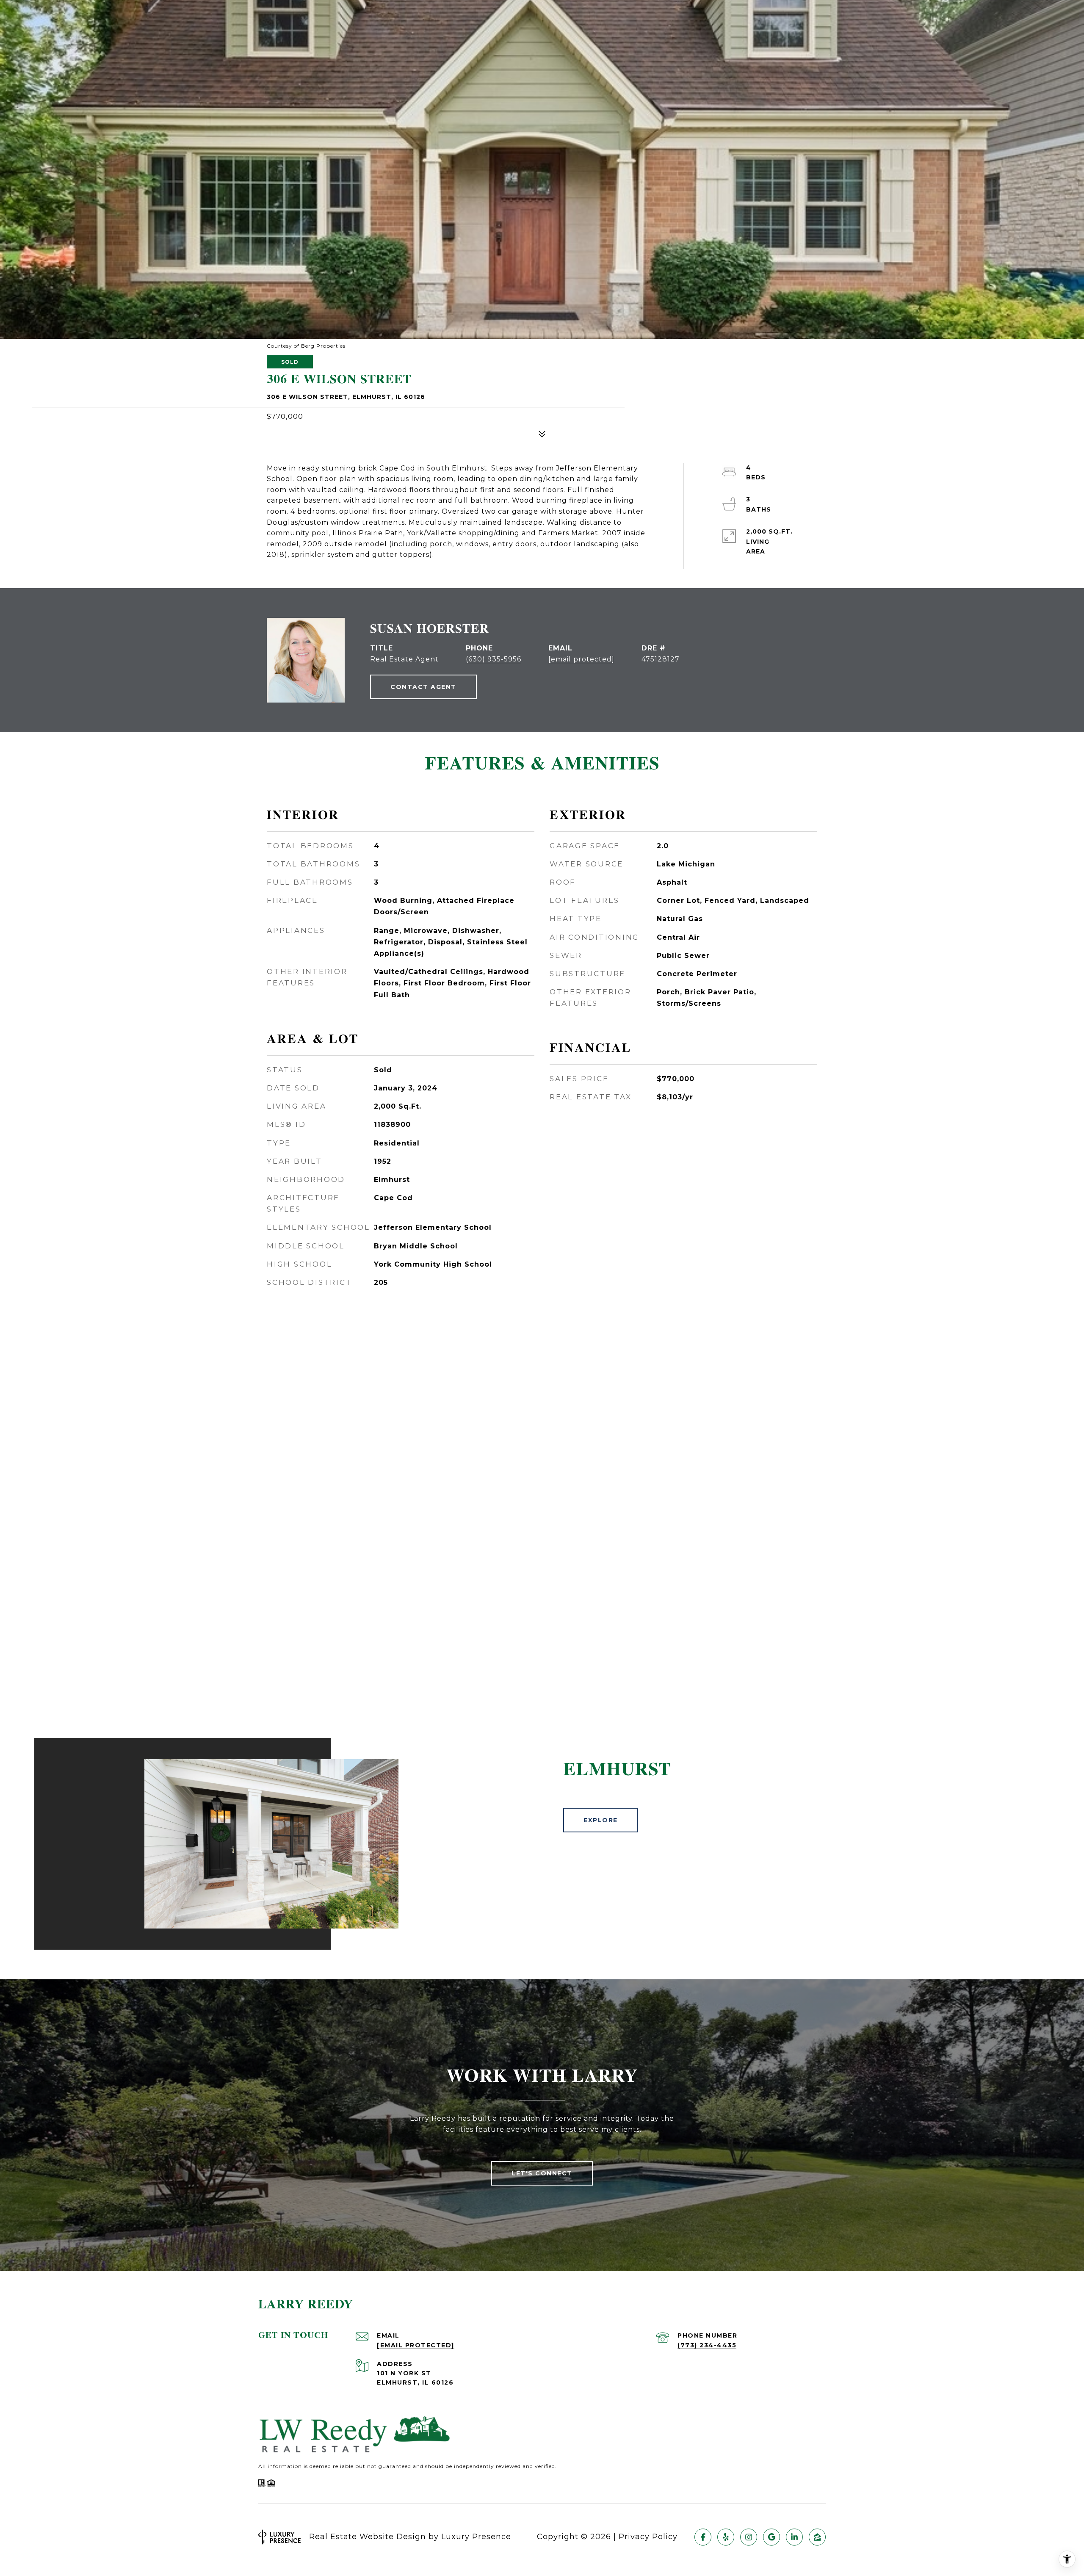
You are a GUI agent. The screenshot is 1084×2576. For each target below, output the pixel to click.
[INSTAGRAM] (749, 2537)
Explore (601, 1820)
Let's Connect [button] (542, 2173)
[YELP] (726, 2537)
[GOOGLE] (772, 2537)
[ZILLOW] (817, 2537)
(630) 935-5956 (494, 659)
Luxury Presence (476, 2537)
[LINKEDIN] (794, 2537)
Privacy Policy (648, 2537)
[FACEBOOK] (703, 2537)
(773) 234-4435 (707, 2345)
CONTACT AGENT (423, 687)
